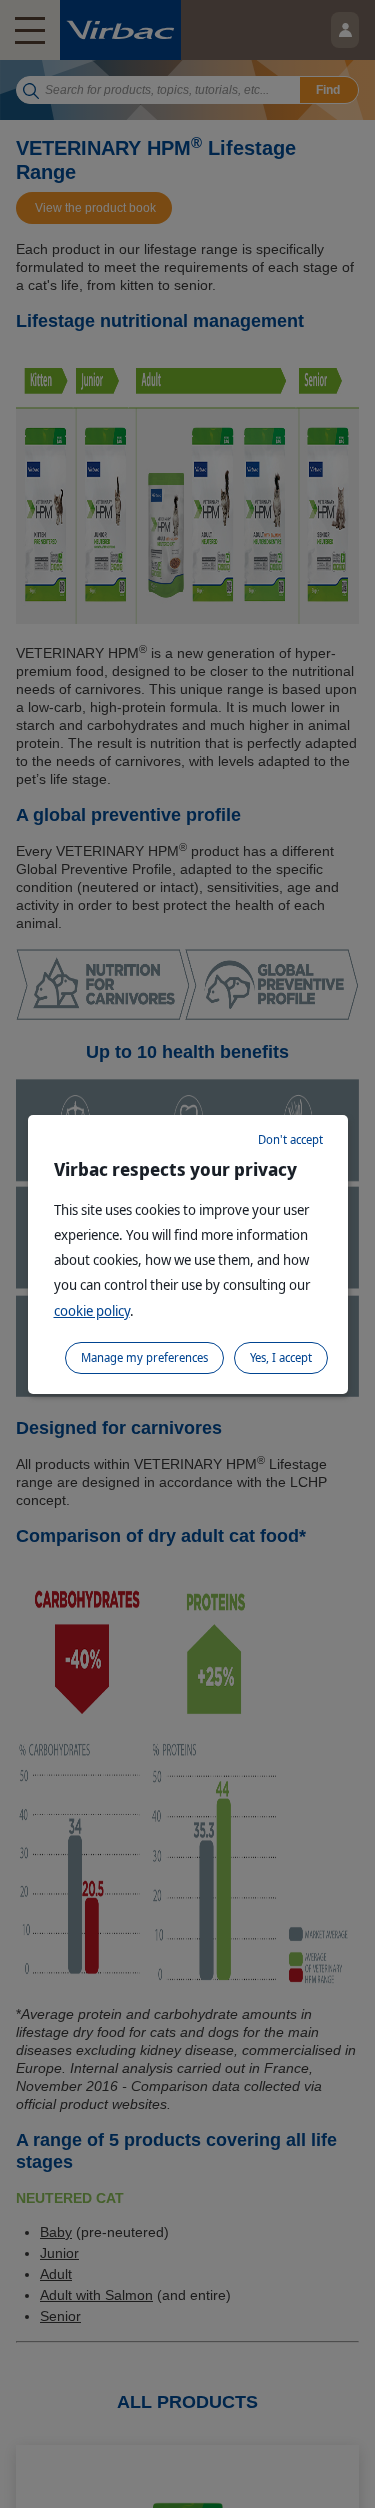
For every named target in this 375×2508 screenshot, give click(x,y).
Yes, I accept (281, 1357)
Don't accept (290, 1139)
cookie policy (92, 1310)
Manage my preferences (144, 1357)
